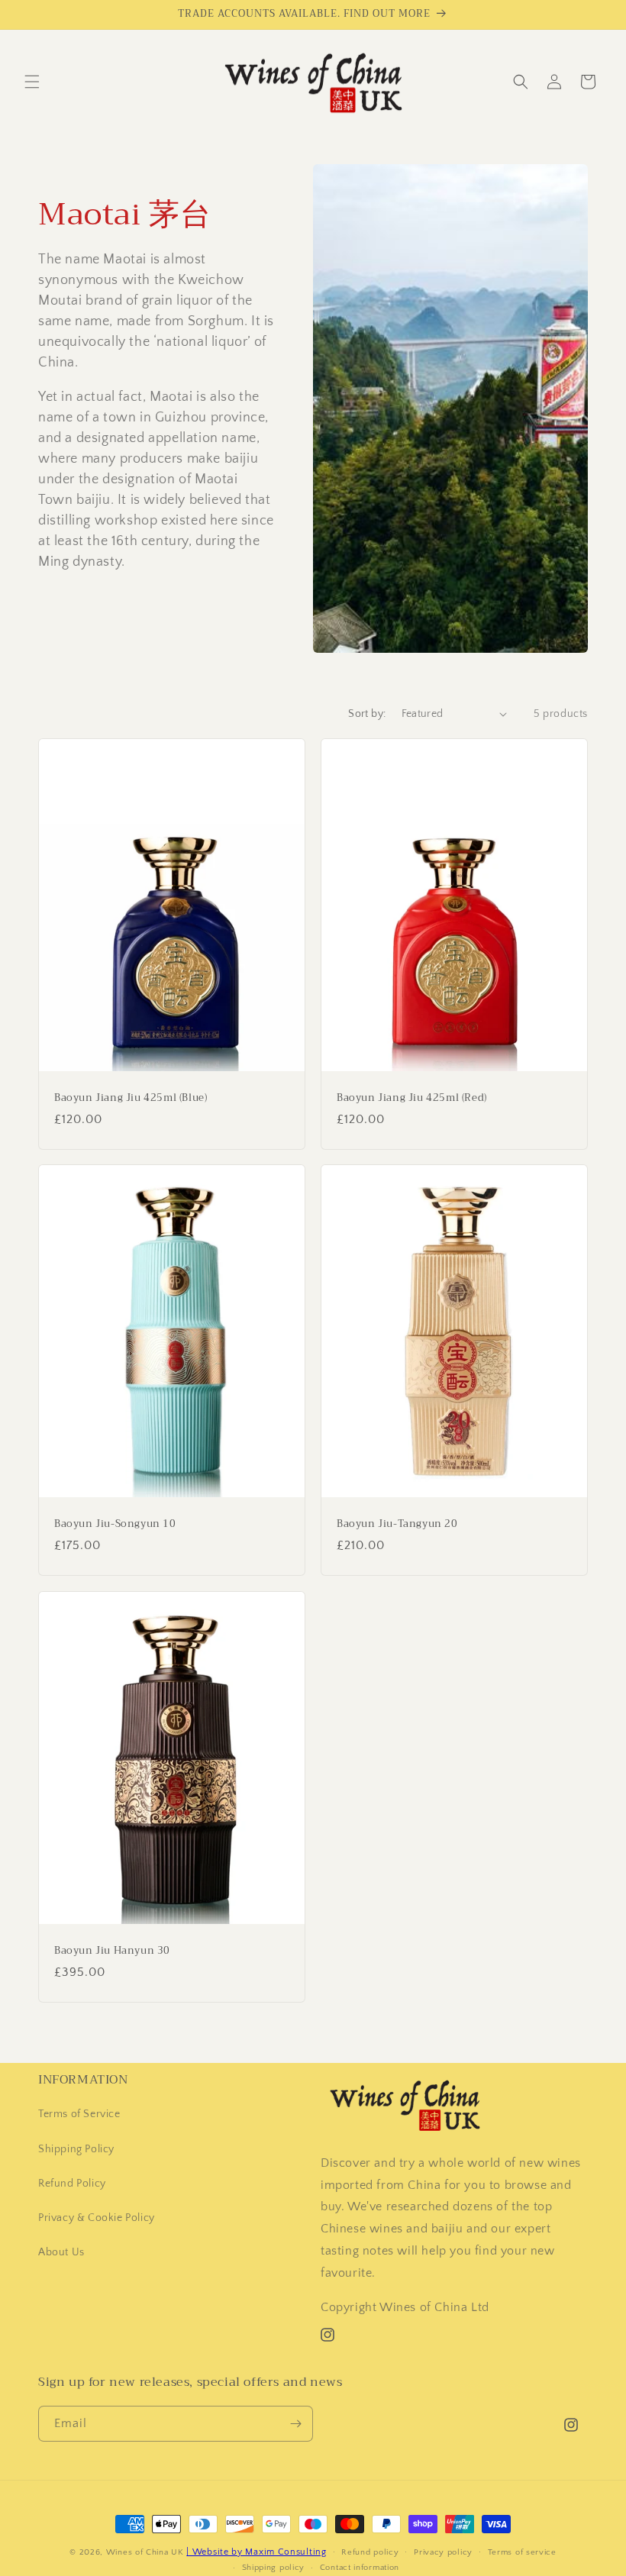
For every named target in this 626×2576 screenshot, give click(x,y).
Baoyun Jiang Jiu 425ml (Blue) (131, 1098)
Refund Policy (72, 2184)
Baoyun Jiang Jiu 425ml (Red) (412, 1098)
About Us (61, 2252)
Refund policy (370, 2552)
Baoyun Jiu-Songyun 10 (115, 1524)
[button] (32, 82)
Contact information (360, 2568)
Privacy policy (443, 2552)
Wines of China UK (145, 2552)
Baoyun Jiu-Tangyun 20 (397, 1524)
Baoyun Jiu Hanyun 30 (112, 1951)
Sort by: (367, 714)
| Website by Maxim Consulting (256, 2552)
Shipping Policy (76, 2149)
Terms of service (522, 2552)
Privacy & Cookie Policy (97, 2218)
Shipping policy (274, 2568)
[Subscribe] (295, 2424)
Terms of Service (79, 2114)
